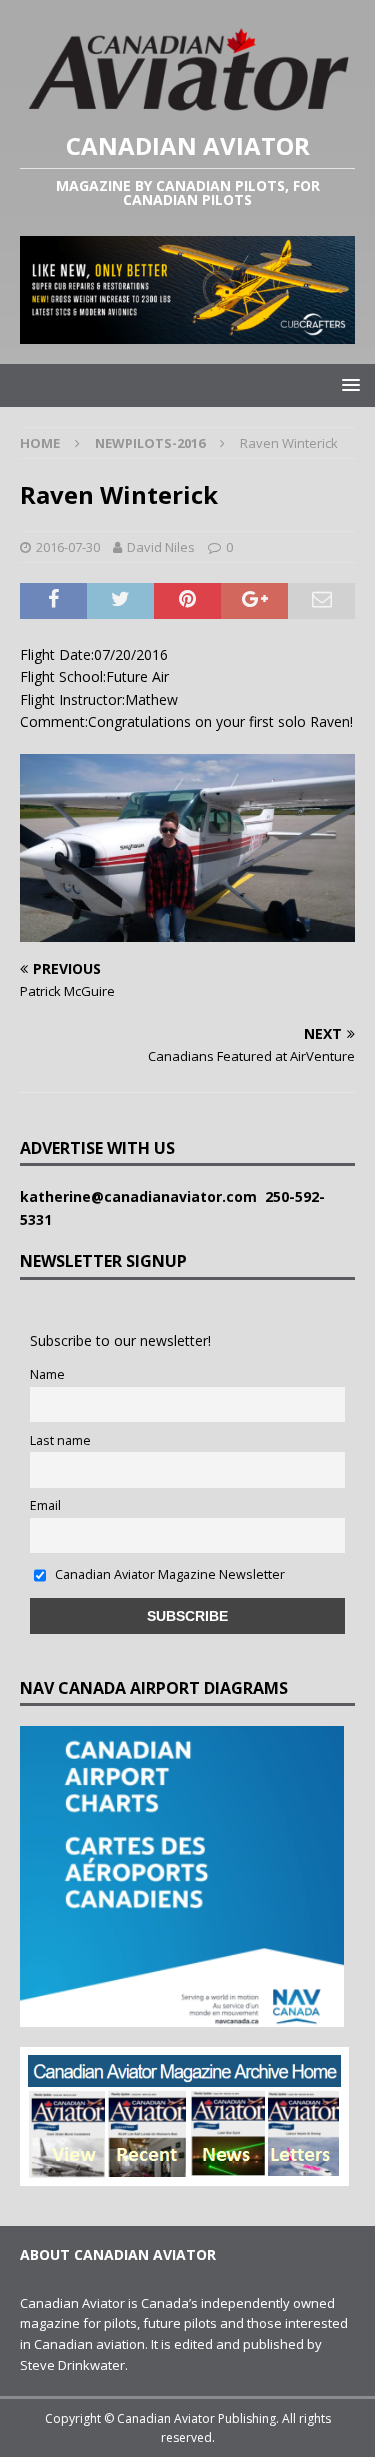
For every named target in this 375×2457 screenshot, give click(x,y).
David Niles (161, 547)
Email (45, 1505)
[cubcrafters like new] (187, 331)
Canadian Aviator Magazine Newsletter (168, 1574)
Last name (60, 1440)
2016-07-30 (68, 547)
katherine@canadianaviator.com (142, 1196)
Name (47, 1374)
